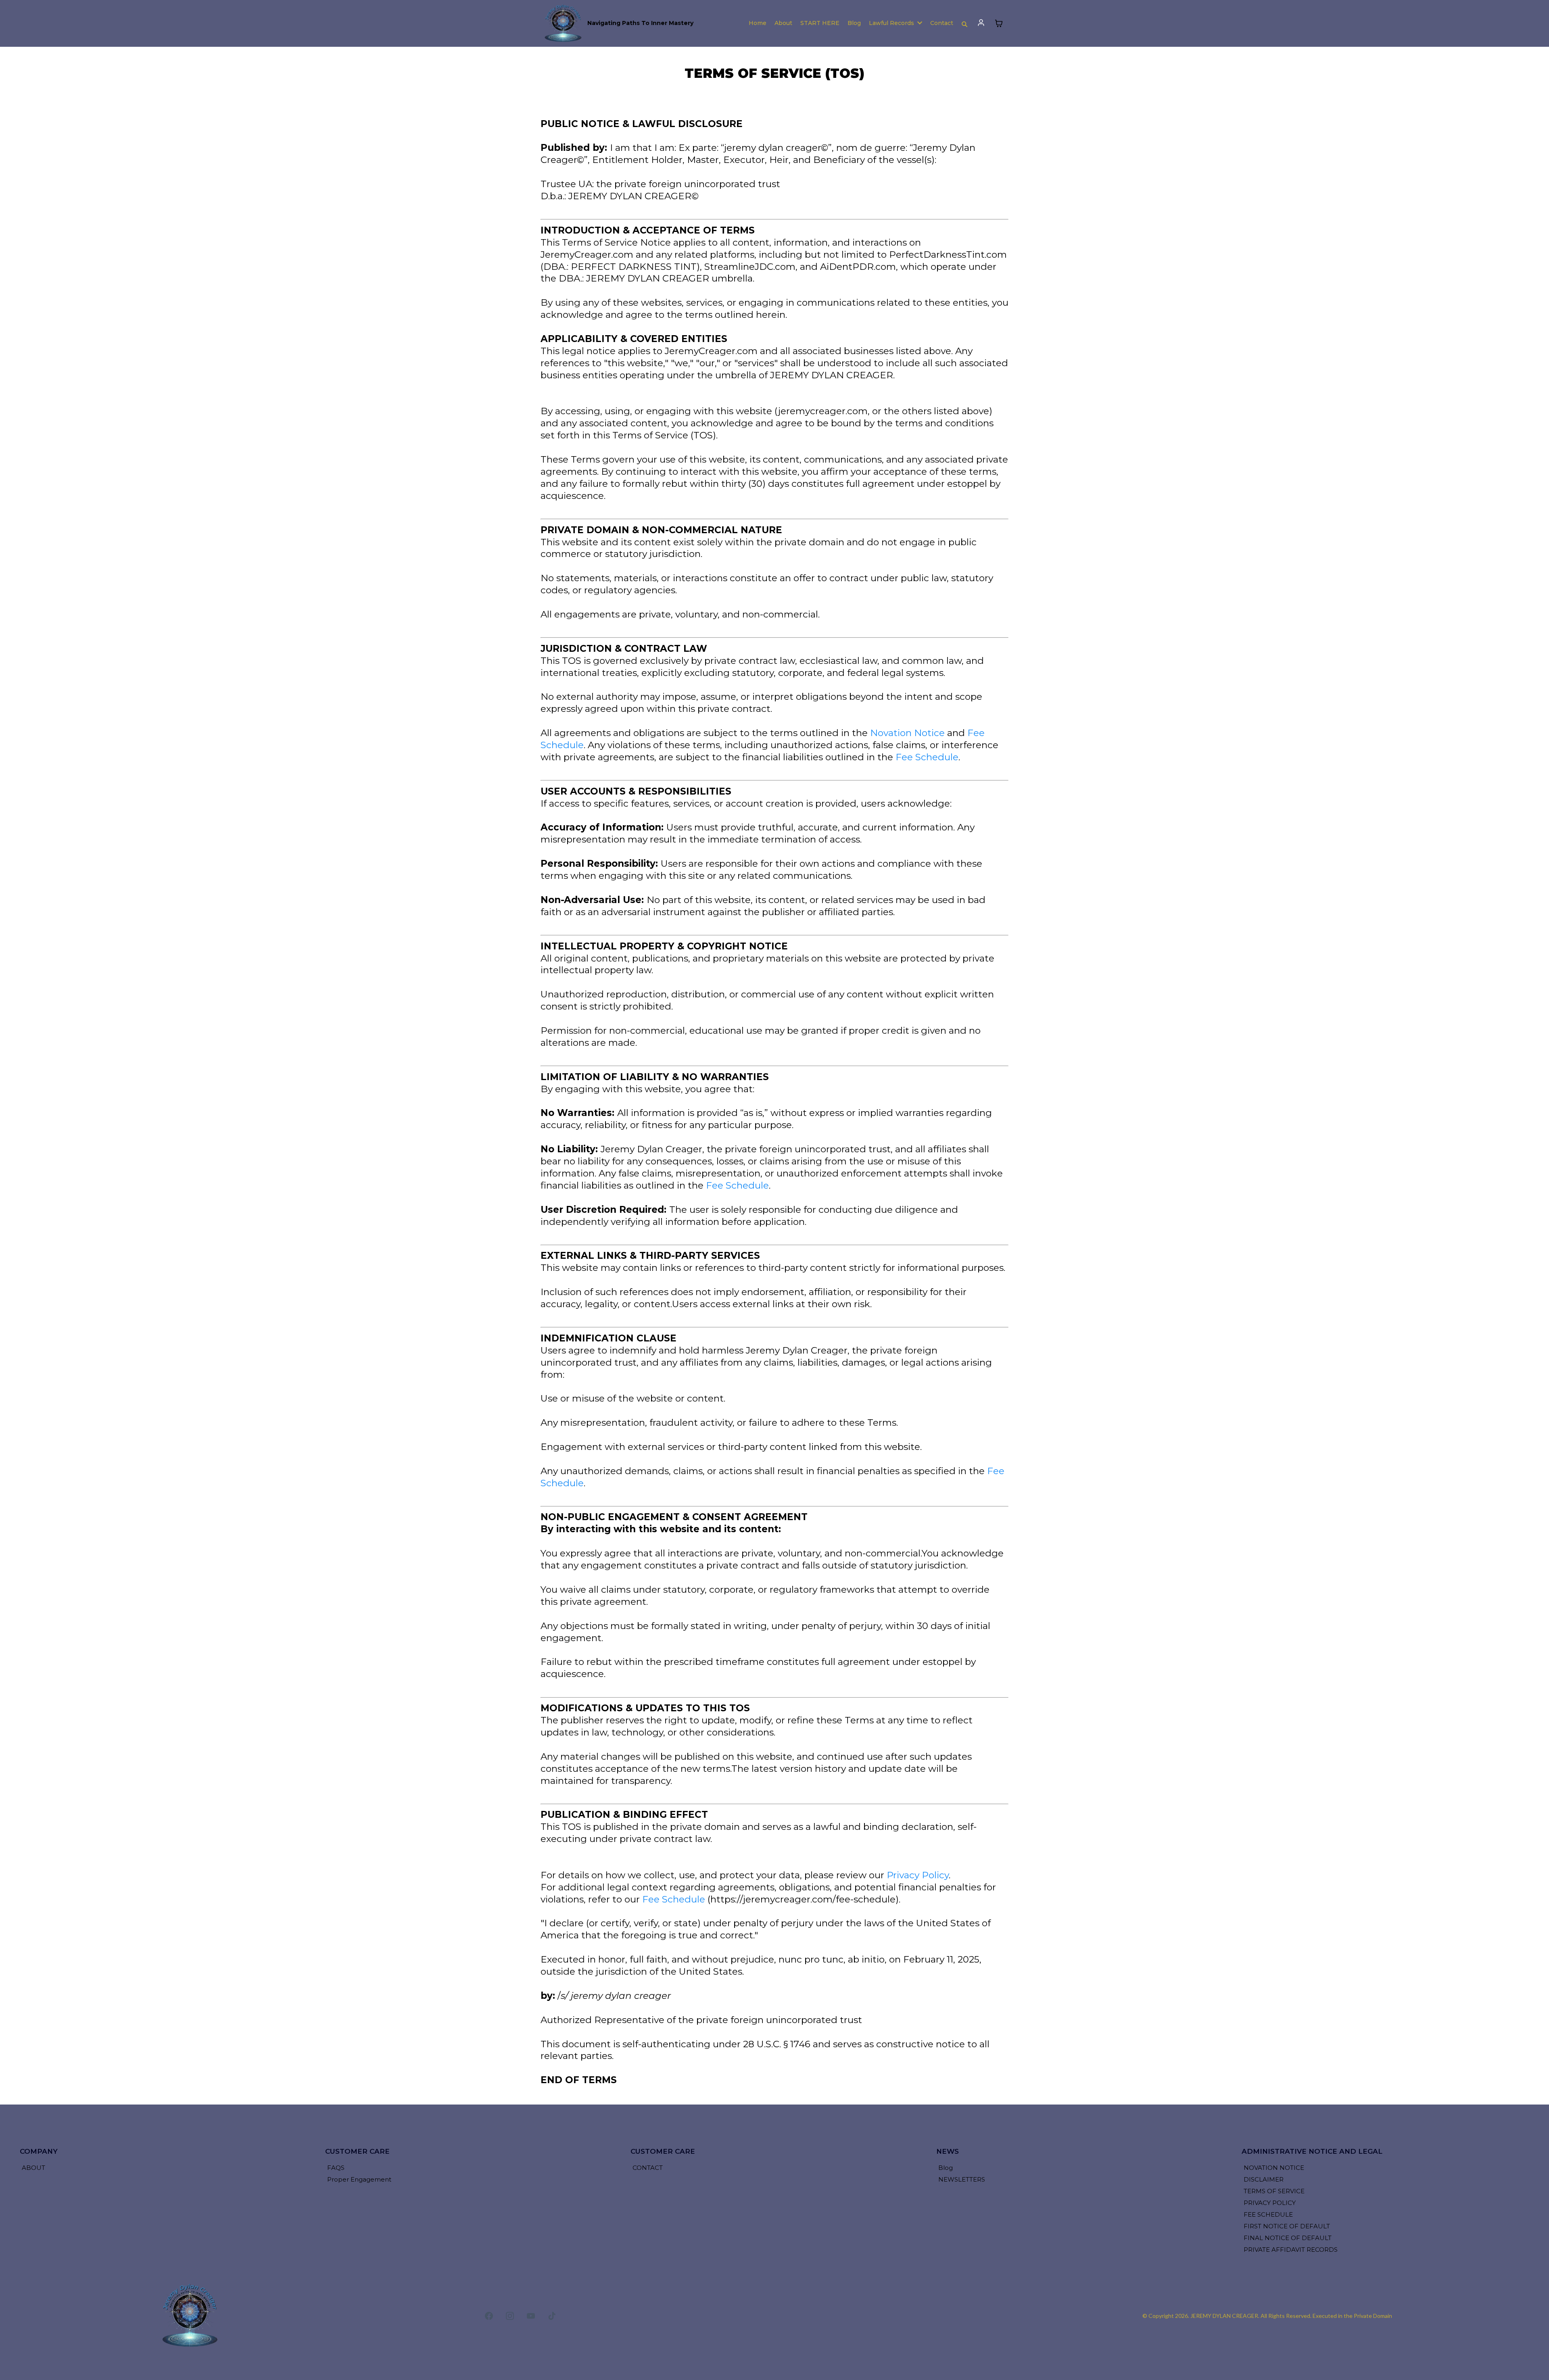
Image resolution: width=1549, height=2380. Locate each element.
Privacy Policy (918, 1875)
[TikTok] (552, 2316)
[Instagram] (510, 2316)
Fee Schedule (927, 757)
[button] (981, 23)
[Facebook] (489, 2316)
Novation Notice (907, 733)
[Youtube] (531, 2316)
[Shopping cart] (999, 23)
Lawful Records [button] (892, 23)
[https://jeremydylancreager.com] (564, 23)
